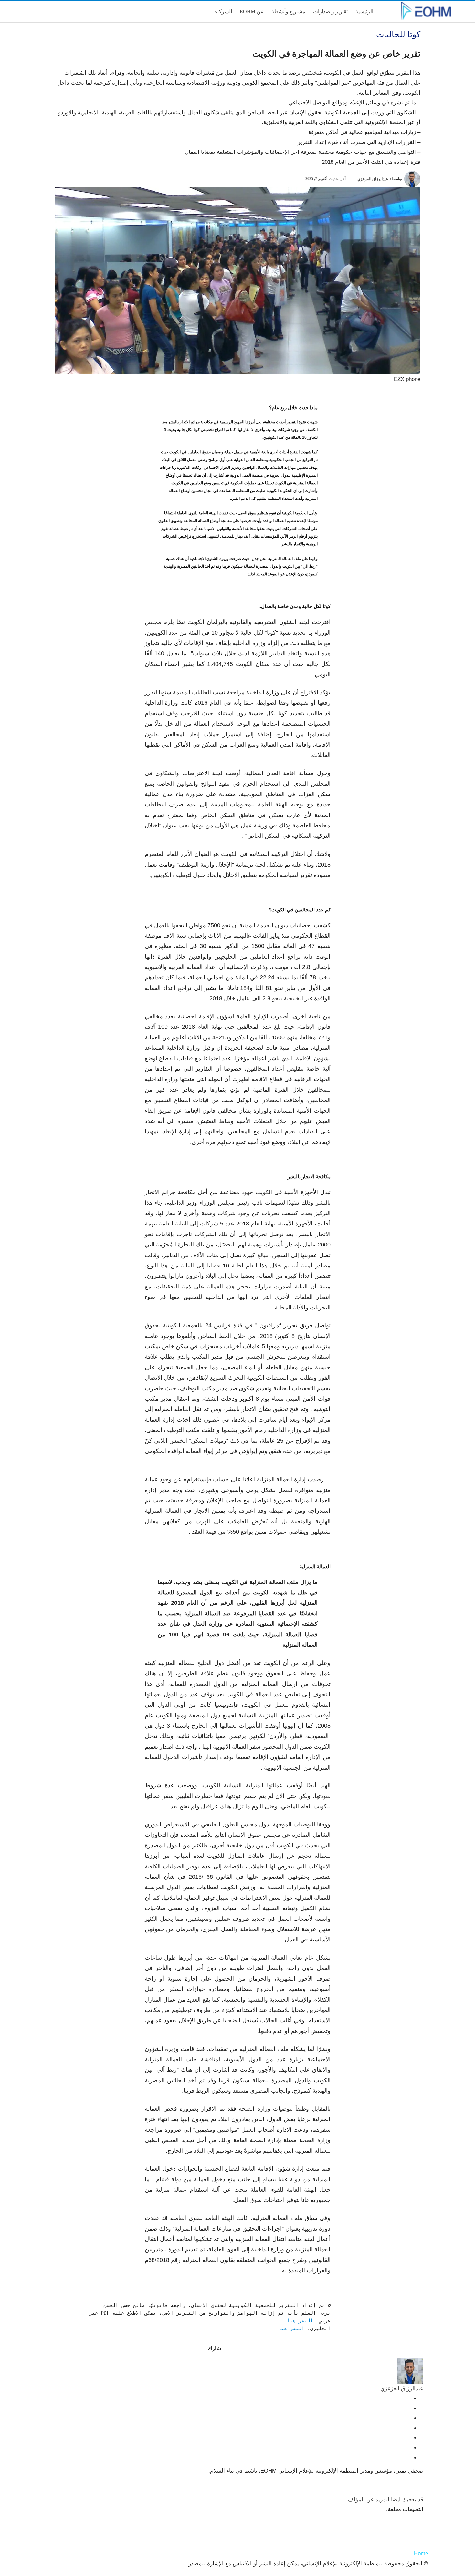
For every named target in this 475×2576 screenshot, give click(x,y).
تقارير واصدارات (330, 11)
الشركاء (223, 11)
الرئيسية (364, 11)
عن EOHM (252, 11)
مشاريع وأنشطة (288, 11)
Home (421, 2554)
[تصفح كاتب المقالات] (410, 2371)
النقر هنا (300, 2321)
